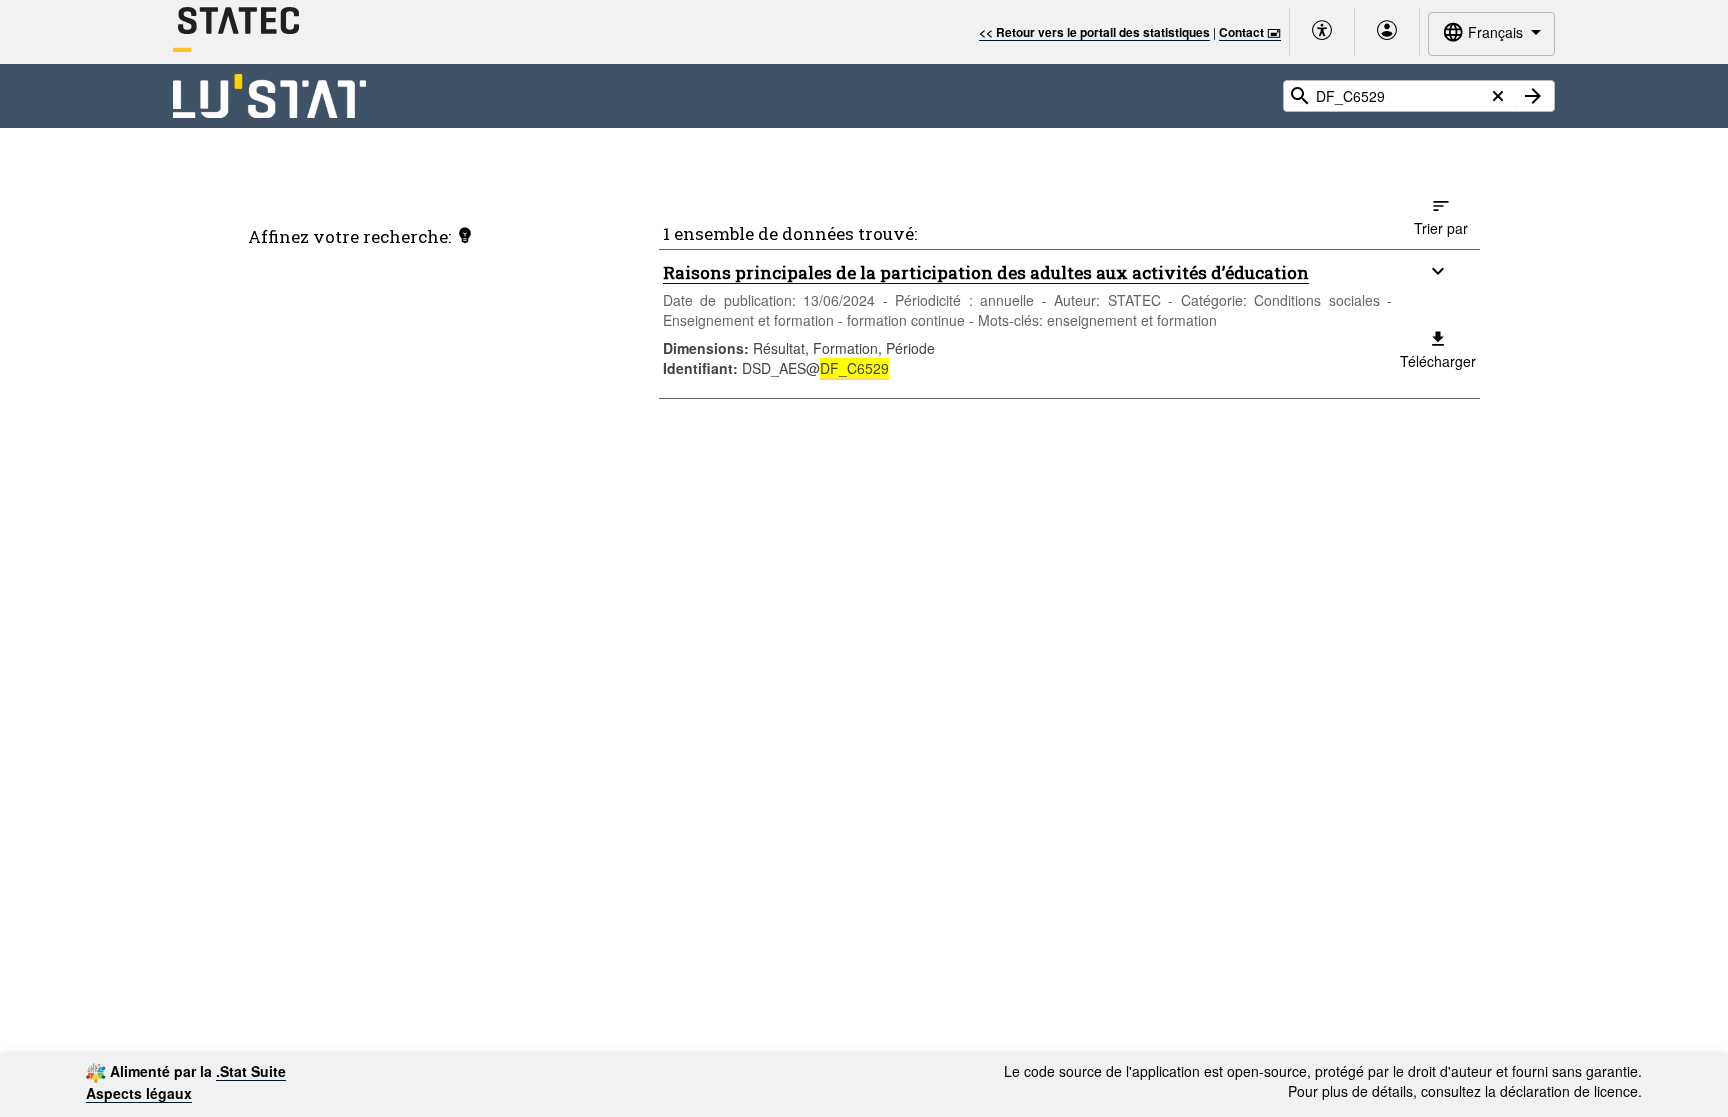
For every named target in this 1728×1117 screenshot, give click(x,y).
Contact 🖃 (1250, 32)
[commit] (1533, 96)
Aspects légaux (139, 1093)
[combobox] (1491, 33)
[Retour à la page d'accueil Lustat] (269, 96)
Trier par (1441, 228)
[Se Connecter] (1387, 32)
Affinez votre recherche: (349, 236)
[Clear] (1498, 96)
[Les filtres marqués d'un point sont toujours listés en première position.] (465, 235)
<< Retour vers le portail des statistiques (1094, 32)
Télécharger (1438, 361)
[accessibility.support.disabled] (1322, 32)
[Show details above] (1438, 271)
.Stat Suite (251, 1071)
